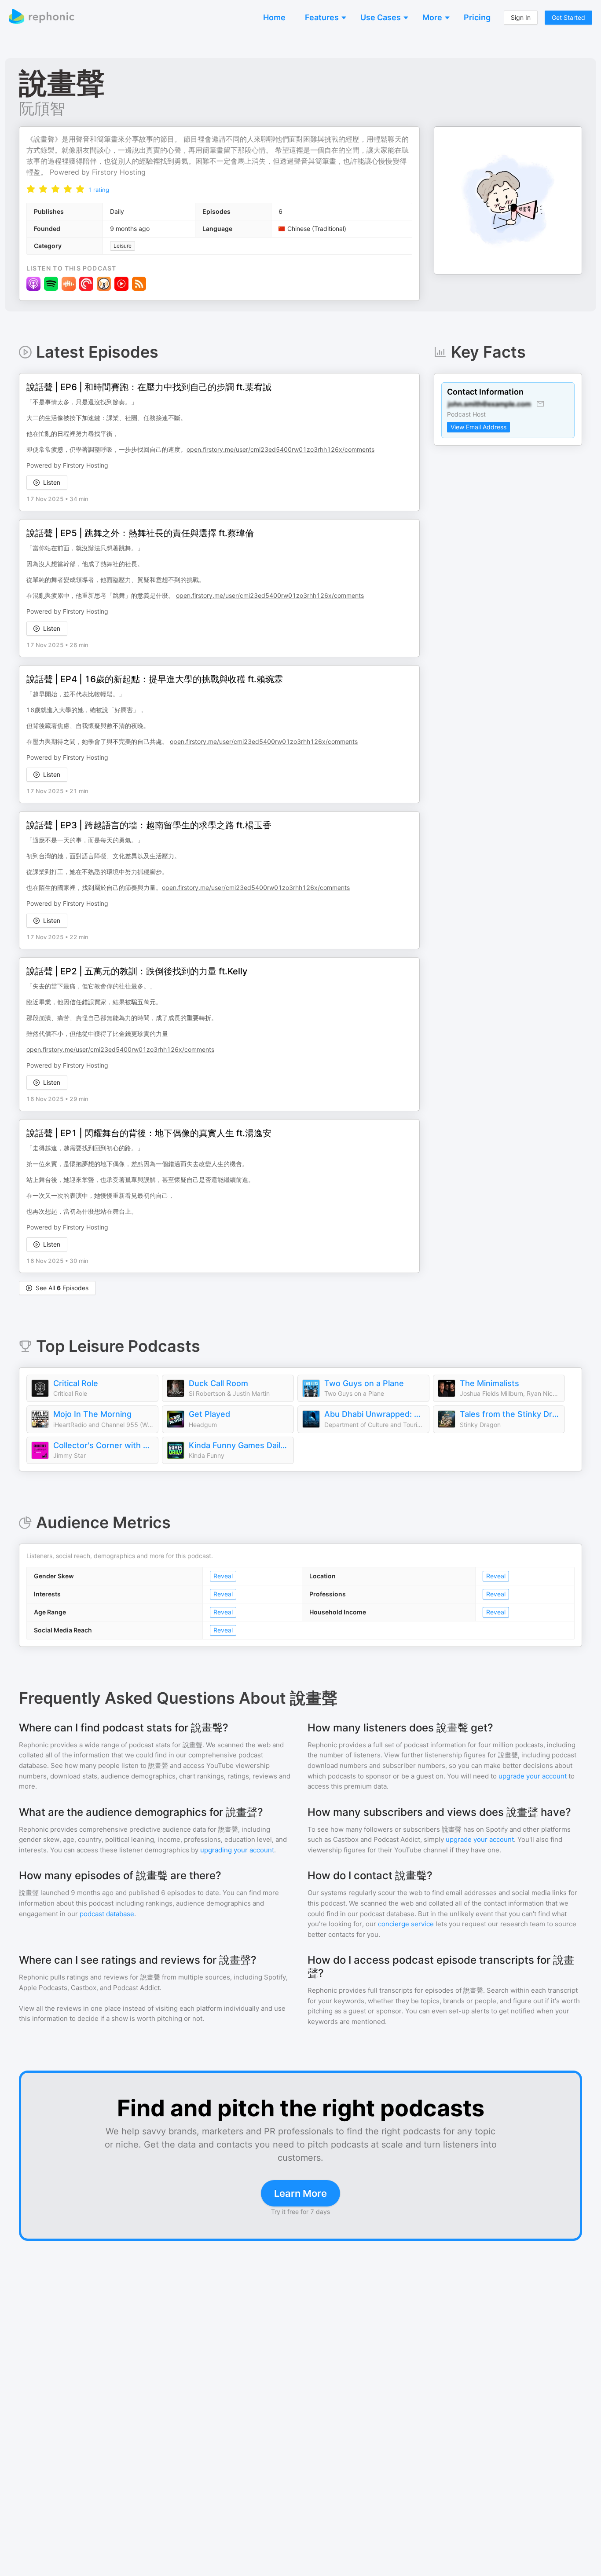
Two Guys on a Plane (364, 1383)
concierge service (406, 1924)
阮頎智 (42, 108)
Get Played (209, 1414)
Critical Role (76, 1383)
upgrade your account (533, 1776)
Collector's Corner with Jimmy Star (103, 1445)
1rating (99, 190)
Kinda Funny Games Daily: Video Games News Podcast (239, 1445)
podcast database (107, 1914)
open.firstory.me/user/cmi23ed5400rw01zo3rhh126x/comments (280, 449)
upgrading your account (237, 1850)
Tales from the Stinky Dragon (510, 1414)
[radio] (31, 188)
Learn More (300, 2193)
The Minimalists (489, 1383)
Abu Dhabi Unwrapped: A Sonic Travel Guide (374, 1414)
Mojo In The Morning (92, 1414)
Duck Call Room (218, 1383)
